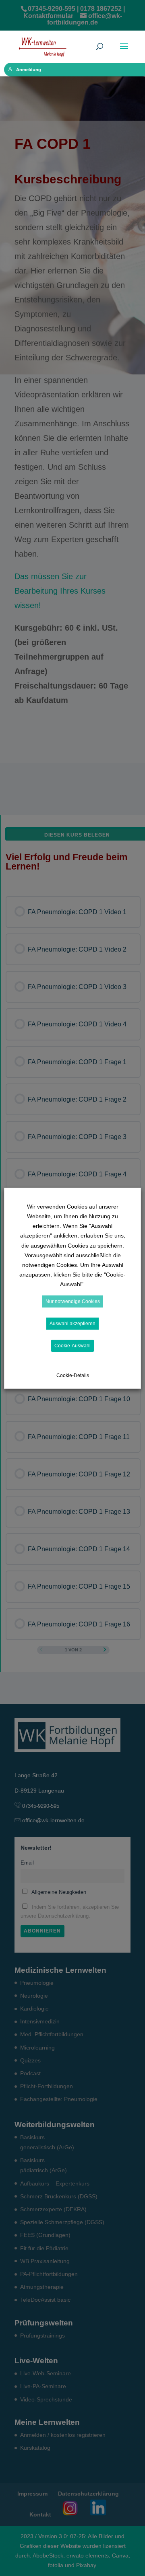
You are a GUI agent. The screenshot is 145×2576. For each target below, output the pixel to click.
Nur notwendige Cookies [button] (73, 1301)
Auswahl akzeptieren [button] (72, 1324)
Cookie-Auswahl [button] (72, 1346)
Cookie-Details (73, 1375)
